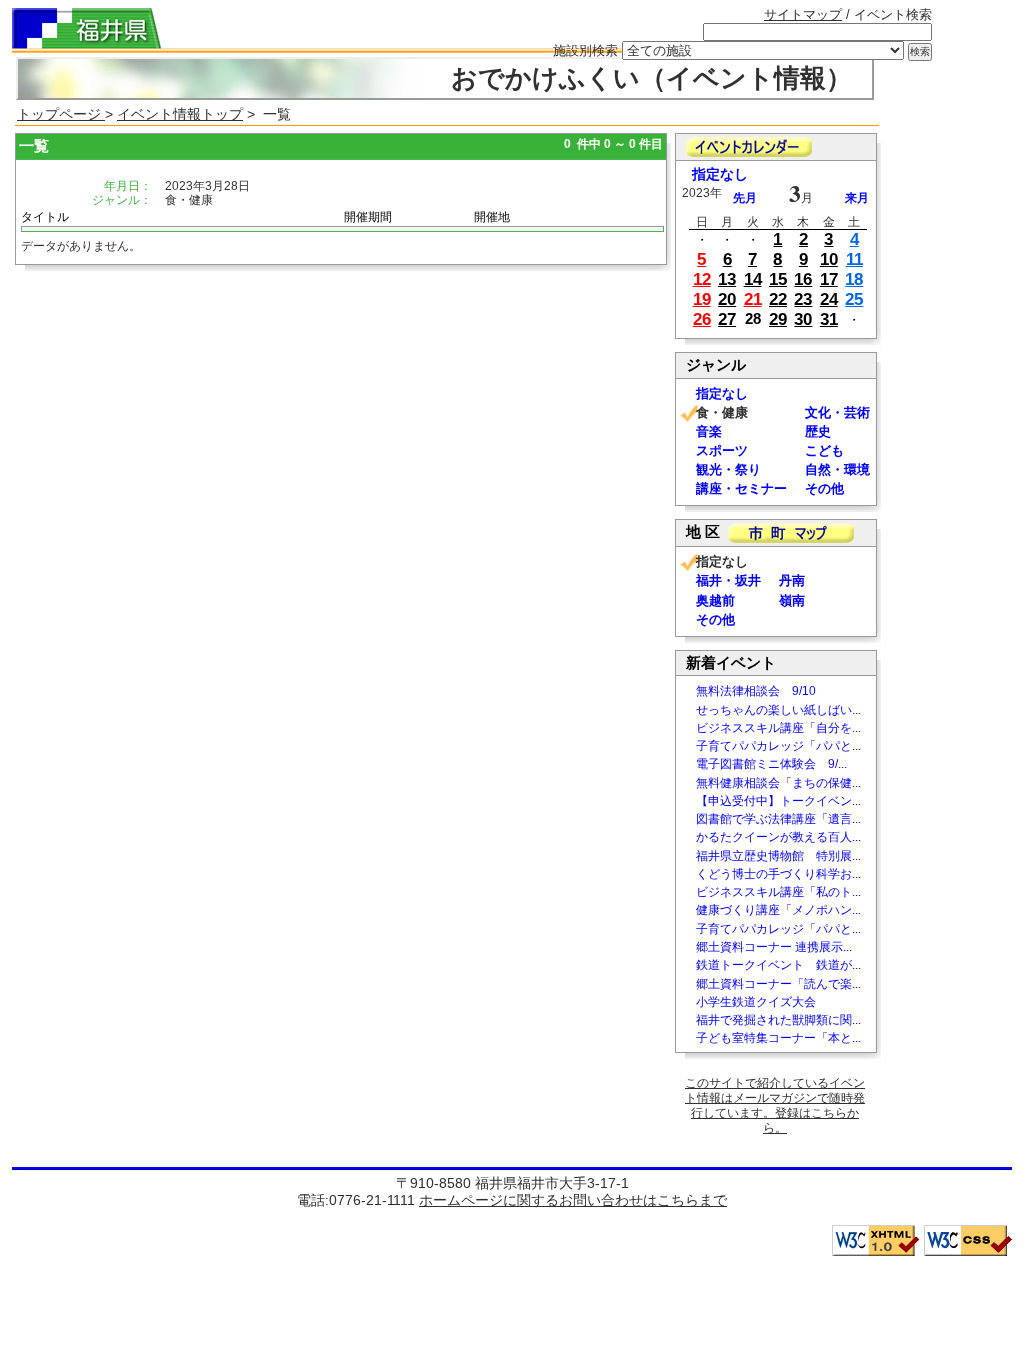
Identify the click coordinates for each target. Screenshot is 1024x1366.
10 (829, 259)
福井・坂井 (728, 580)
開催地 (492, 217)
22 (778, 299)
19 (702, 299)
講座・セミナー (741, 488)
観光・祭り (728, 469)
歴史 (818, 431)
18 (854, 279)
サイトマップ (803, 14)
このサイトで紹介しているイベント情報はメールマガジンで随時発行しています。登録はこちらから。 (775, 1105)
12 (702, 279)
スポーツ (722, 450)
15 (778, 279)
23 (803, 299)
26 (702, 319)
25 (854, 299)
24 (829, 299)
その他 (824, 488)
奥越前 (715, 600)
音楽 (709, 431)
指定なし (720, 174)
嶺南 (792, 600)
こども (824, 450)
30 (803, 319)
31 (829, 319)
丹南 (792, 580)
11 (854, 259)
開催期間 (368, 217)
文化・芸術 (837, 412)
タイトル (45, 217)
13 (727, 279)
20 (727, 299)
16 (803, 279)
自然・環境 (837, 469)
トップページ (61, 114)
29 (778, 319)
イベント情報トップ (180, 114)
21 (753, 299)
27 (727, 319)
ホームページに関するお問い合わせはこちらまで (573, 1200)
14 (753, 279)
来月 (857, 198)
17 (829, 279)
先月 (745, 198)
